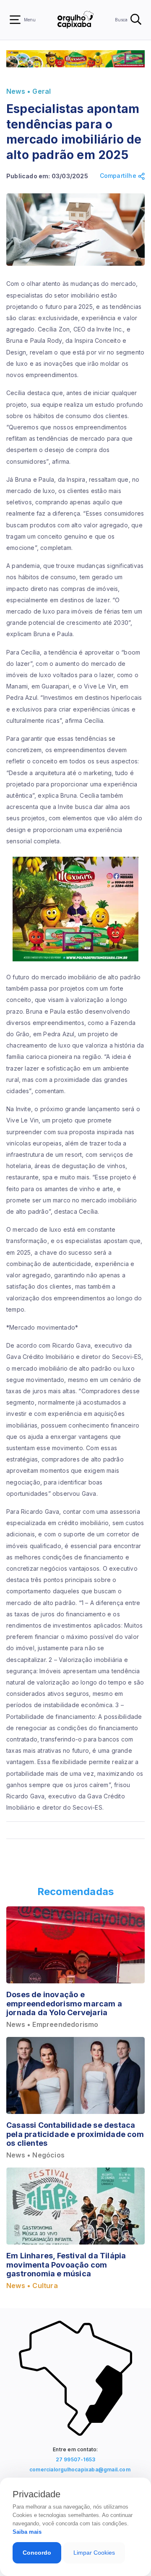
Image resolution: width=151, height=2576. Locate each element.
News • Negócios (35, 2155)
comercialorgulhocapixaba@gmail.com (78, 2469)
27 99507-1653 (76, 2459)
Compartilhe (119, 176)
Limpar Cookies (94, 2553)
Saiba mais (27, 2532)
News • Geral (29, 91)
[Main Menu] (15, 20)
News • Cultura (32, 2286)
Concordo (37, 2553)
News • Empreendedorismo (52, 2025)
